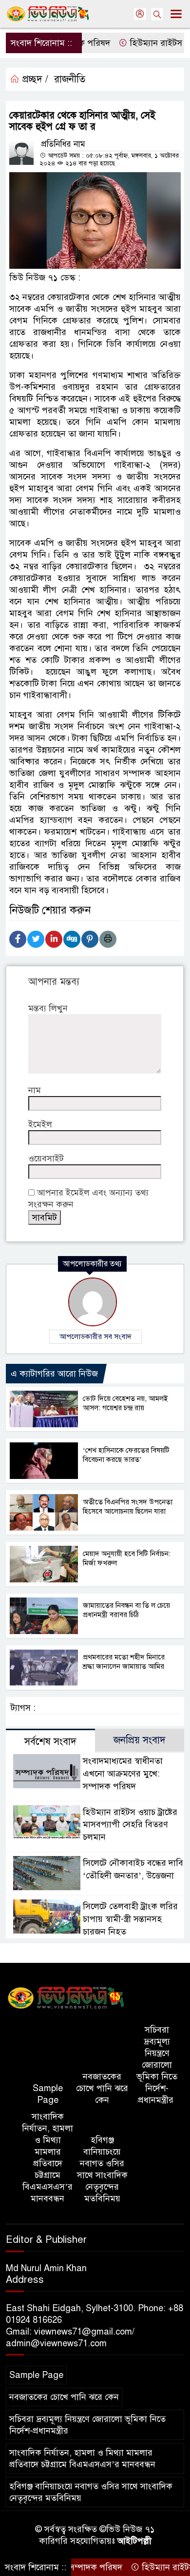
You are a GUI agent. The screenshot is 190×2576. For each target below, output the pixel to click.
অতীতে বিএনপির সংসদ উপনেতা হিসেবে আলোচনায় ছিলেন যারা (128, 1507)
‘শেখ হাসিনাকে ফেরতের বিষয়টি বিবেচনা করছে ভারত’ (126, 1455)
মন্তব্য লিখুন (48, 1008)
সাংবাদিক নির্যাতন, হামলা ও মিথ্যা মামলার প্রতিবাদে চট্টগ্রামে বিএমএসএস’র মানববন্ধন (47, 2157)
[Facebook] (18, 939)
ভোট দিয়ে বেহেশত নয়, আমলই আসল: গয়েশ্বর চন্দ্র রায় (125, 1403)
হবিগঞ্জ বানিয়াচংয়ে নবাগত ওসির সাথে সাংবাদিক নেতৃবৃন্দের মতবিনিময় (102, 2169)
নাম (35, 1090)
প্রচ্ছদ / (34, 79)
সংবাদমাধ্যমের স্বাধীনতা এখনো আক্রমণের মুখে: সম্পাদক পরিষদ (123, 1774)
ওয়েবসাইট (46, 1158)
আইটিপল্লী (134, 2541)
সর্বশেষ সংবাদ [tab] (50, 1742)
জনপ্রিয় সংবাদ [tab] (140, 1740)
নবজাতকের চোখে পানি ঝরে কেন (102, 2088)
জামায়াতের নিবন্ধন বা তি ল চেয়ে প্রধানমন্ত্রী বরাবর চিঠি (126, 1610)
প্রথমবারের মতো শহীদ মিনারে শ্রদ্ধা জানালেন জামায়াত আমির (124, 1662)
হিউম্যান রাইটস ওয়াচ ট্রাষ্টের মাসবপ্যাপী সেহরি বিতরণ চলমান (130, 1825)
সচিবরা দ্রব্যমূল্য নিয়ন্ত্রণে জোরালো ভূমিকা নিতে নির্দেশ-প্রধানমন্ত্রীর (157, 2065)
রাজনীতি (70, 79)
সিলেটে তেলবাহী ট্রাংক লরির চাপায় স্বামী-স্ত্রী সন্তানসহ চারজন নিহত (130, 1919)
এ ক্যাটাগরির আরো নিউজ (54, 1374)
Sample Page (48, 2094)
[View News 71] (66, 1998)
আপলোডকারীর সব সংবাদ (95, 1337)
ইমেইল (40, 1124)
